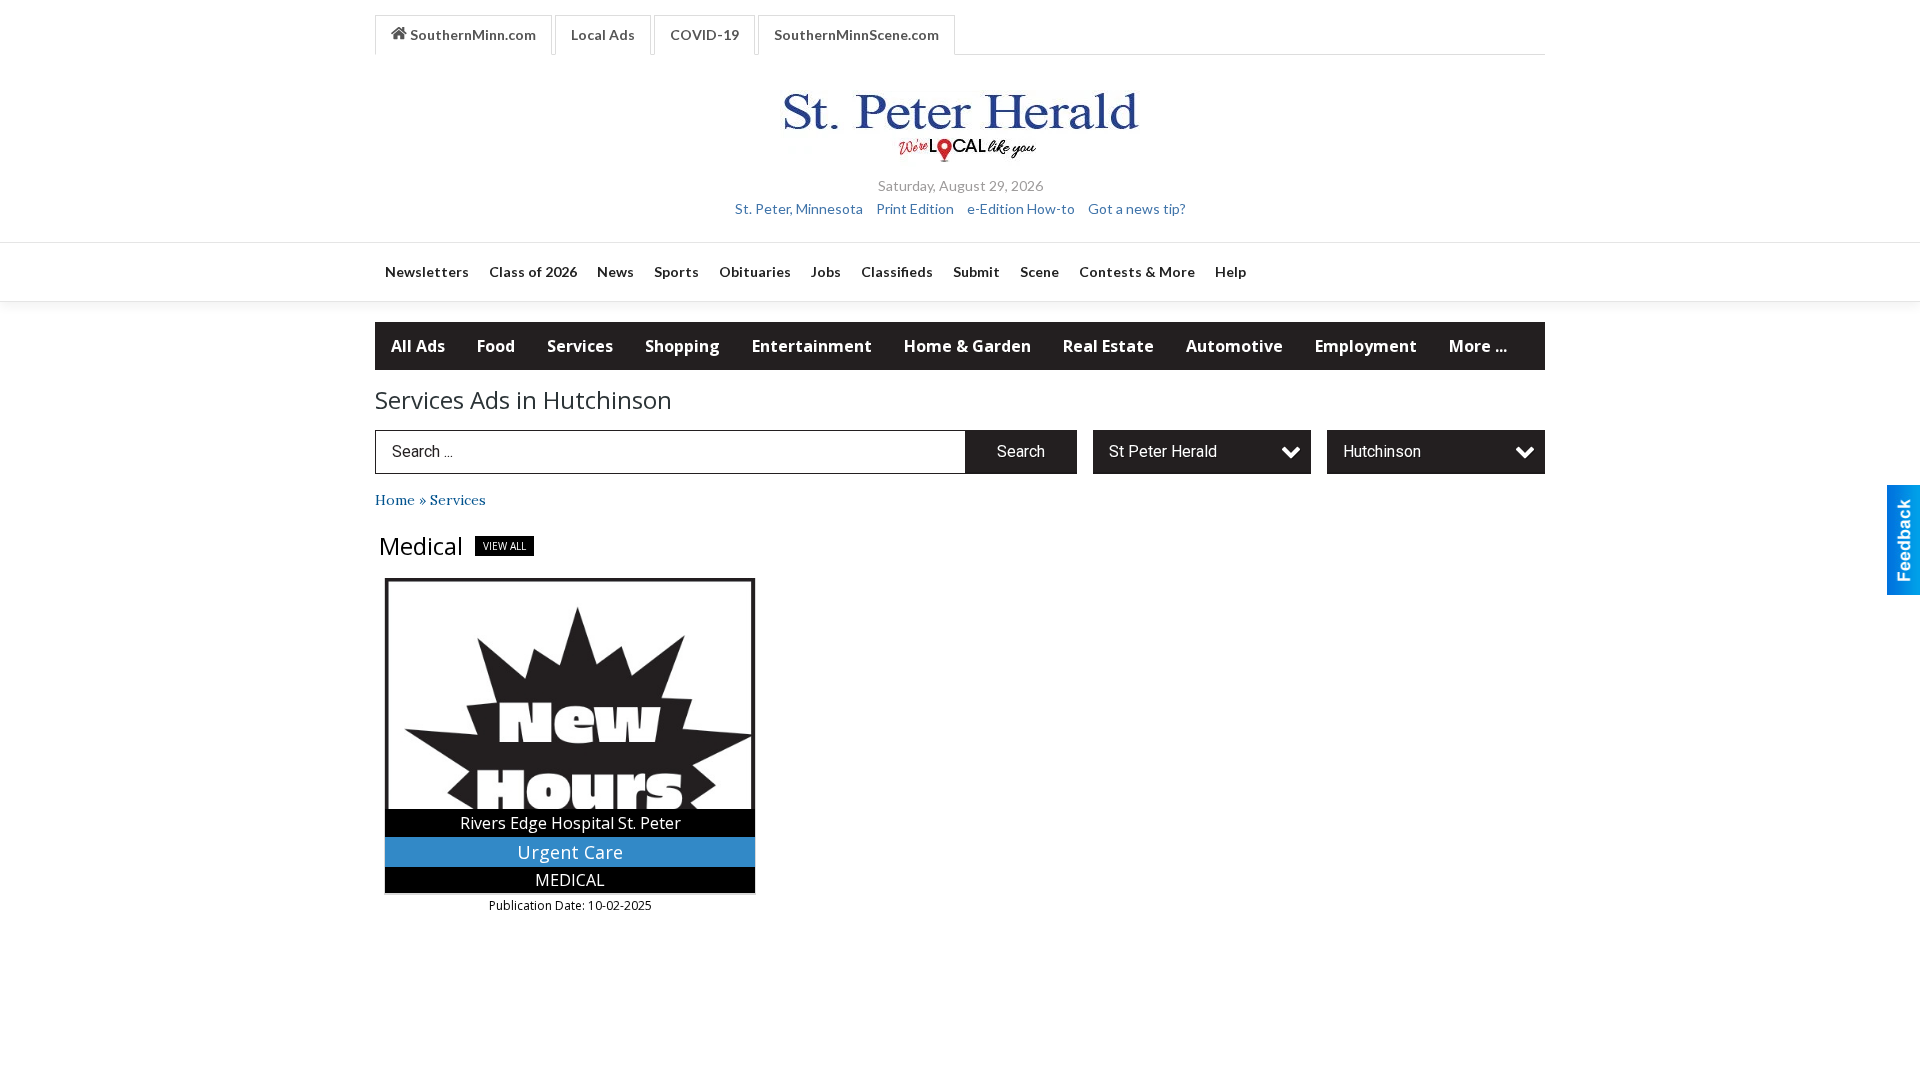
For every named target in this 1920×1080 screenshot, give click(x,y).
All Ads (418, 346)
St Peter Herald (1163, 451)
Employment (1366, 346)
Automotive (1234, 346)
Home (395, 500)
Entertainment (812, 346)
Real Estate (1108, 346)
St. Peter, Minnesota (799, 208)
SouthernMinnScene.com (856, 34)
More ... (1478, 346)
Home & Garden (967, 346)
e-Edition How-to (1021, 208)
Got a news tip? (1137, 208)
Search (1021, 451)
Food (496, 346)
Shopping (682, 346)
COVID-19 (704, 34)
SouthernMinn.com (471, 34)
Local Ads (603, 34)
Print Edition (915, 208)
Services (580, 346)
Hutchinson (1382, 451)
